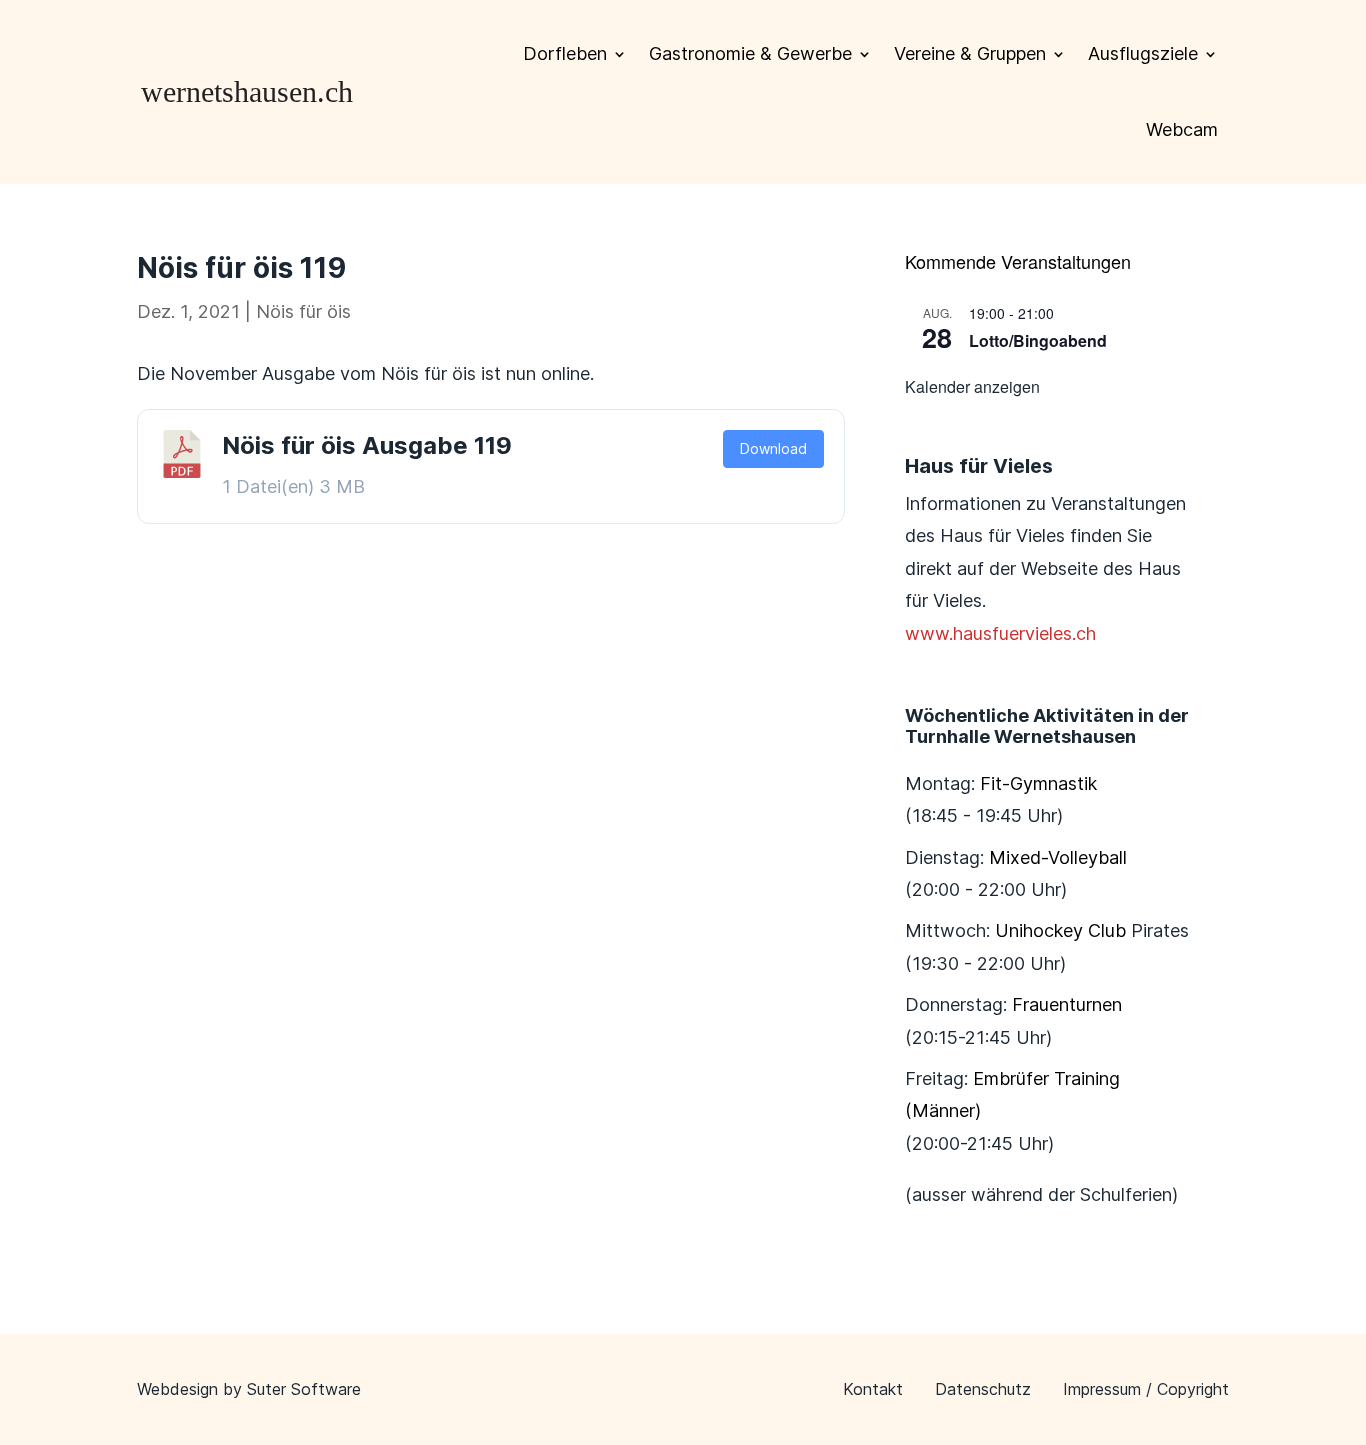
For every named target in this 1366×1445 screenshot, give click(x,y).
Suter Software (304, 1389)
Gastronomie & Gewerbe (750, 53)
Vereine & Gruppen (970, 53)
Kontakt (873, 1389)
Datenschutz (983, 1389)
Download (773, 448)
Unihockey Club (1060, 930)
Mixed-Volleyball (1058, 857)
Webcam (1182, 129)
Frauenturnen (1067, 1004)
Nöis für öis (303, 311)
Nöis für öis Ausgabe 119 (367, 445)
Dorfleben (565, 53)
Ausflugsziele (1143, 53)
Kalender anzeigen (972, 386)
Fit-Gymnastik (1038, 783)
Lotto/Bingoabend (1038, 340)
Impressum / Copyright (1146, 1389)
